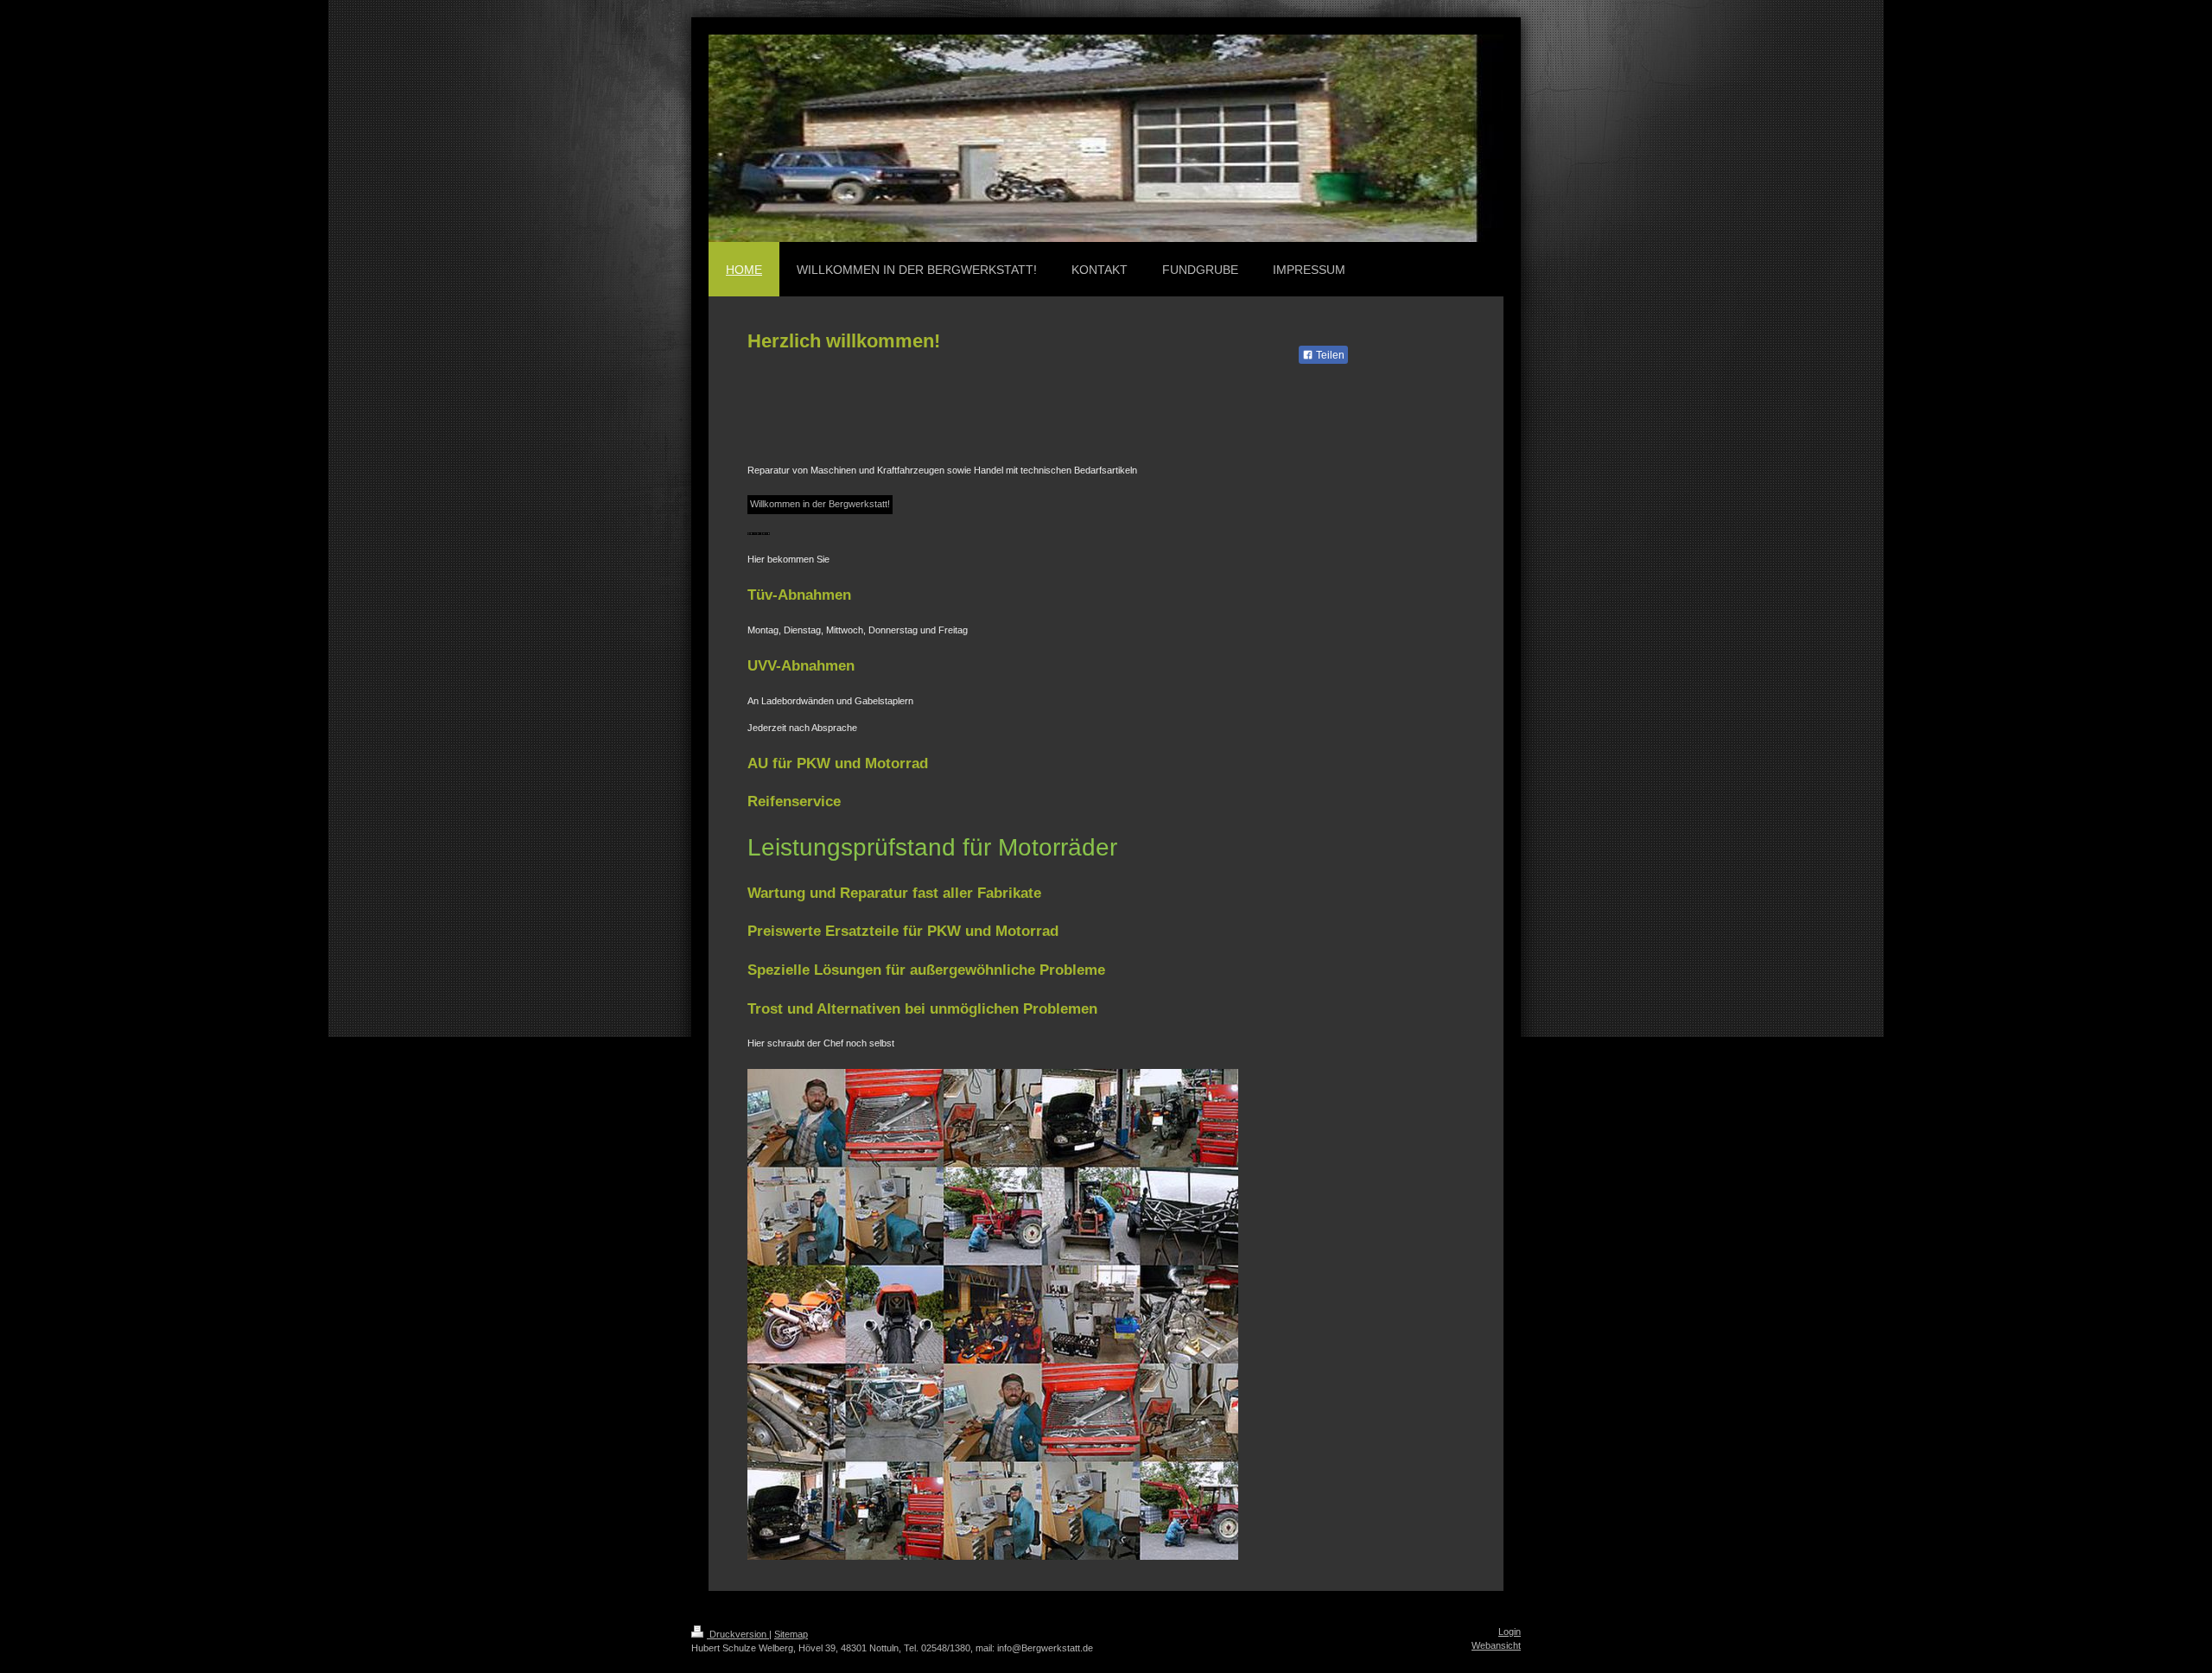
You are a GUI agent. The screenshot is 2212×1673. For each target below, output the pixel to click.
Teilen (1329, 355)
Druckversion (738, 1634)
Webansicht (1496, 1645)
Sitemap (791, 1634)
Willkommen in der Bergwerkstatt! (820, 504)
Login (1510, 1632)
